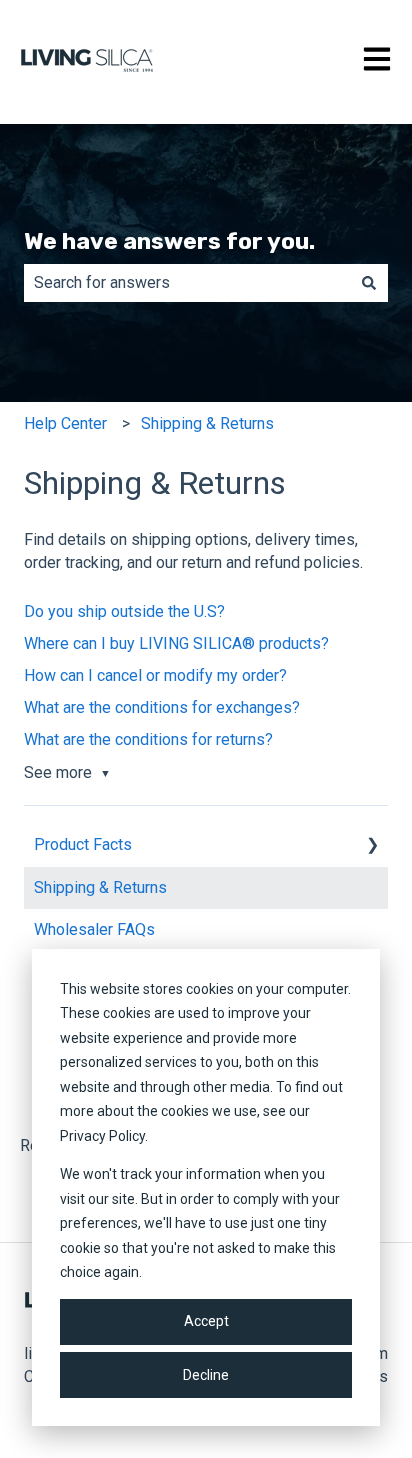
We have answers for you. (169, 241)
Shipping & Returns (207, 423)
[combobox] (187, 283)
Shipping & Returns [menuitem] (100, 887)
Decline (206, 1375)
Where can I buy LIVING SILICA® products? (176, 643)
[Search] (369, 283)
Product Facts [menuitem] (83, 844)
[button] (372, 846)
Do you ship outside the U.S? (124, 611)
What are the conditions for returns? (148, 739)
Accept (206, 1321)
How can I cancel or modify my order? (155, 675)
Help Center (65, 423)
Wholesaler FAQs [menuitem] (94, 929)
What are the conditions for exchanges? (162, 707)
